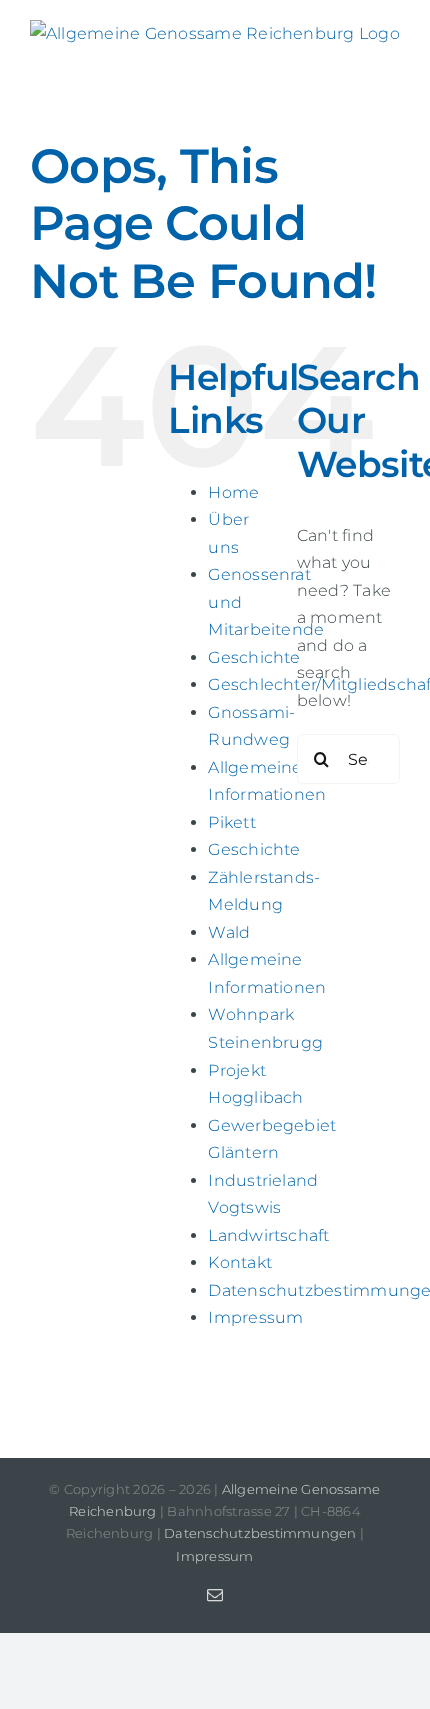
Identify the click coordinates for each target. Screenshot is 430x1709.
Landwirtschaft (268, 1235)
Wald (229, 932)
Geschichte (254, 657)
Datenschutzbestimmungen (260, 1533)
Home (233, 492)
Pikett (231, 822)
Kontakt (240, 1262)
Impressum (255, 1317)
